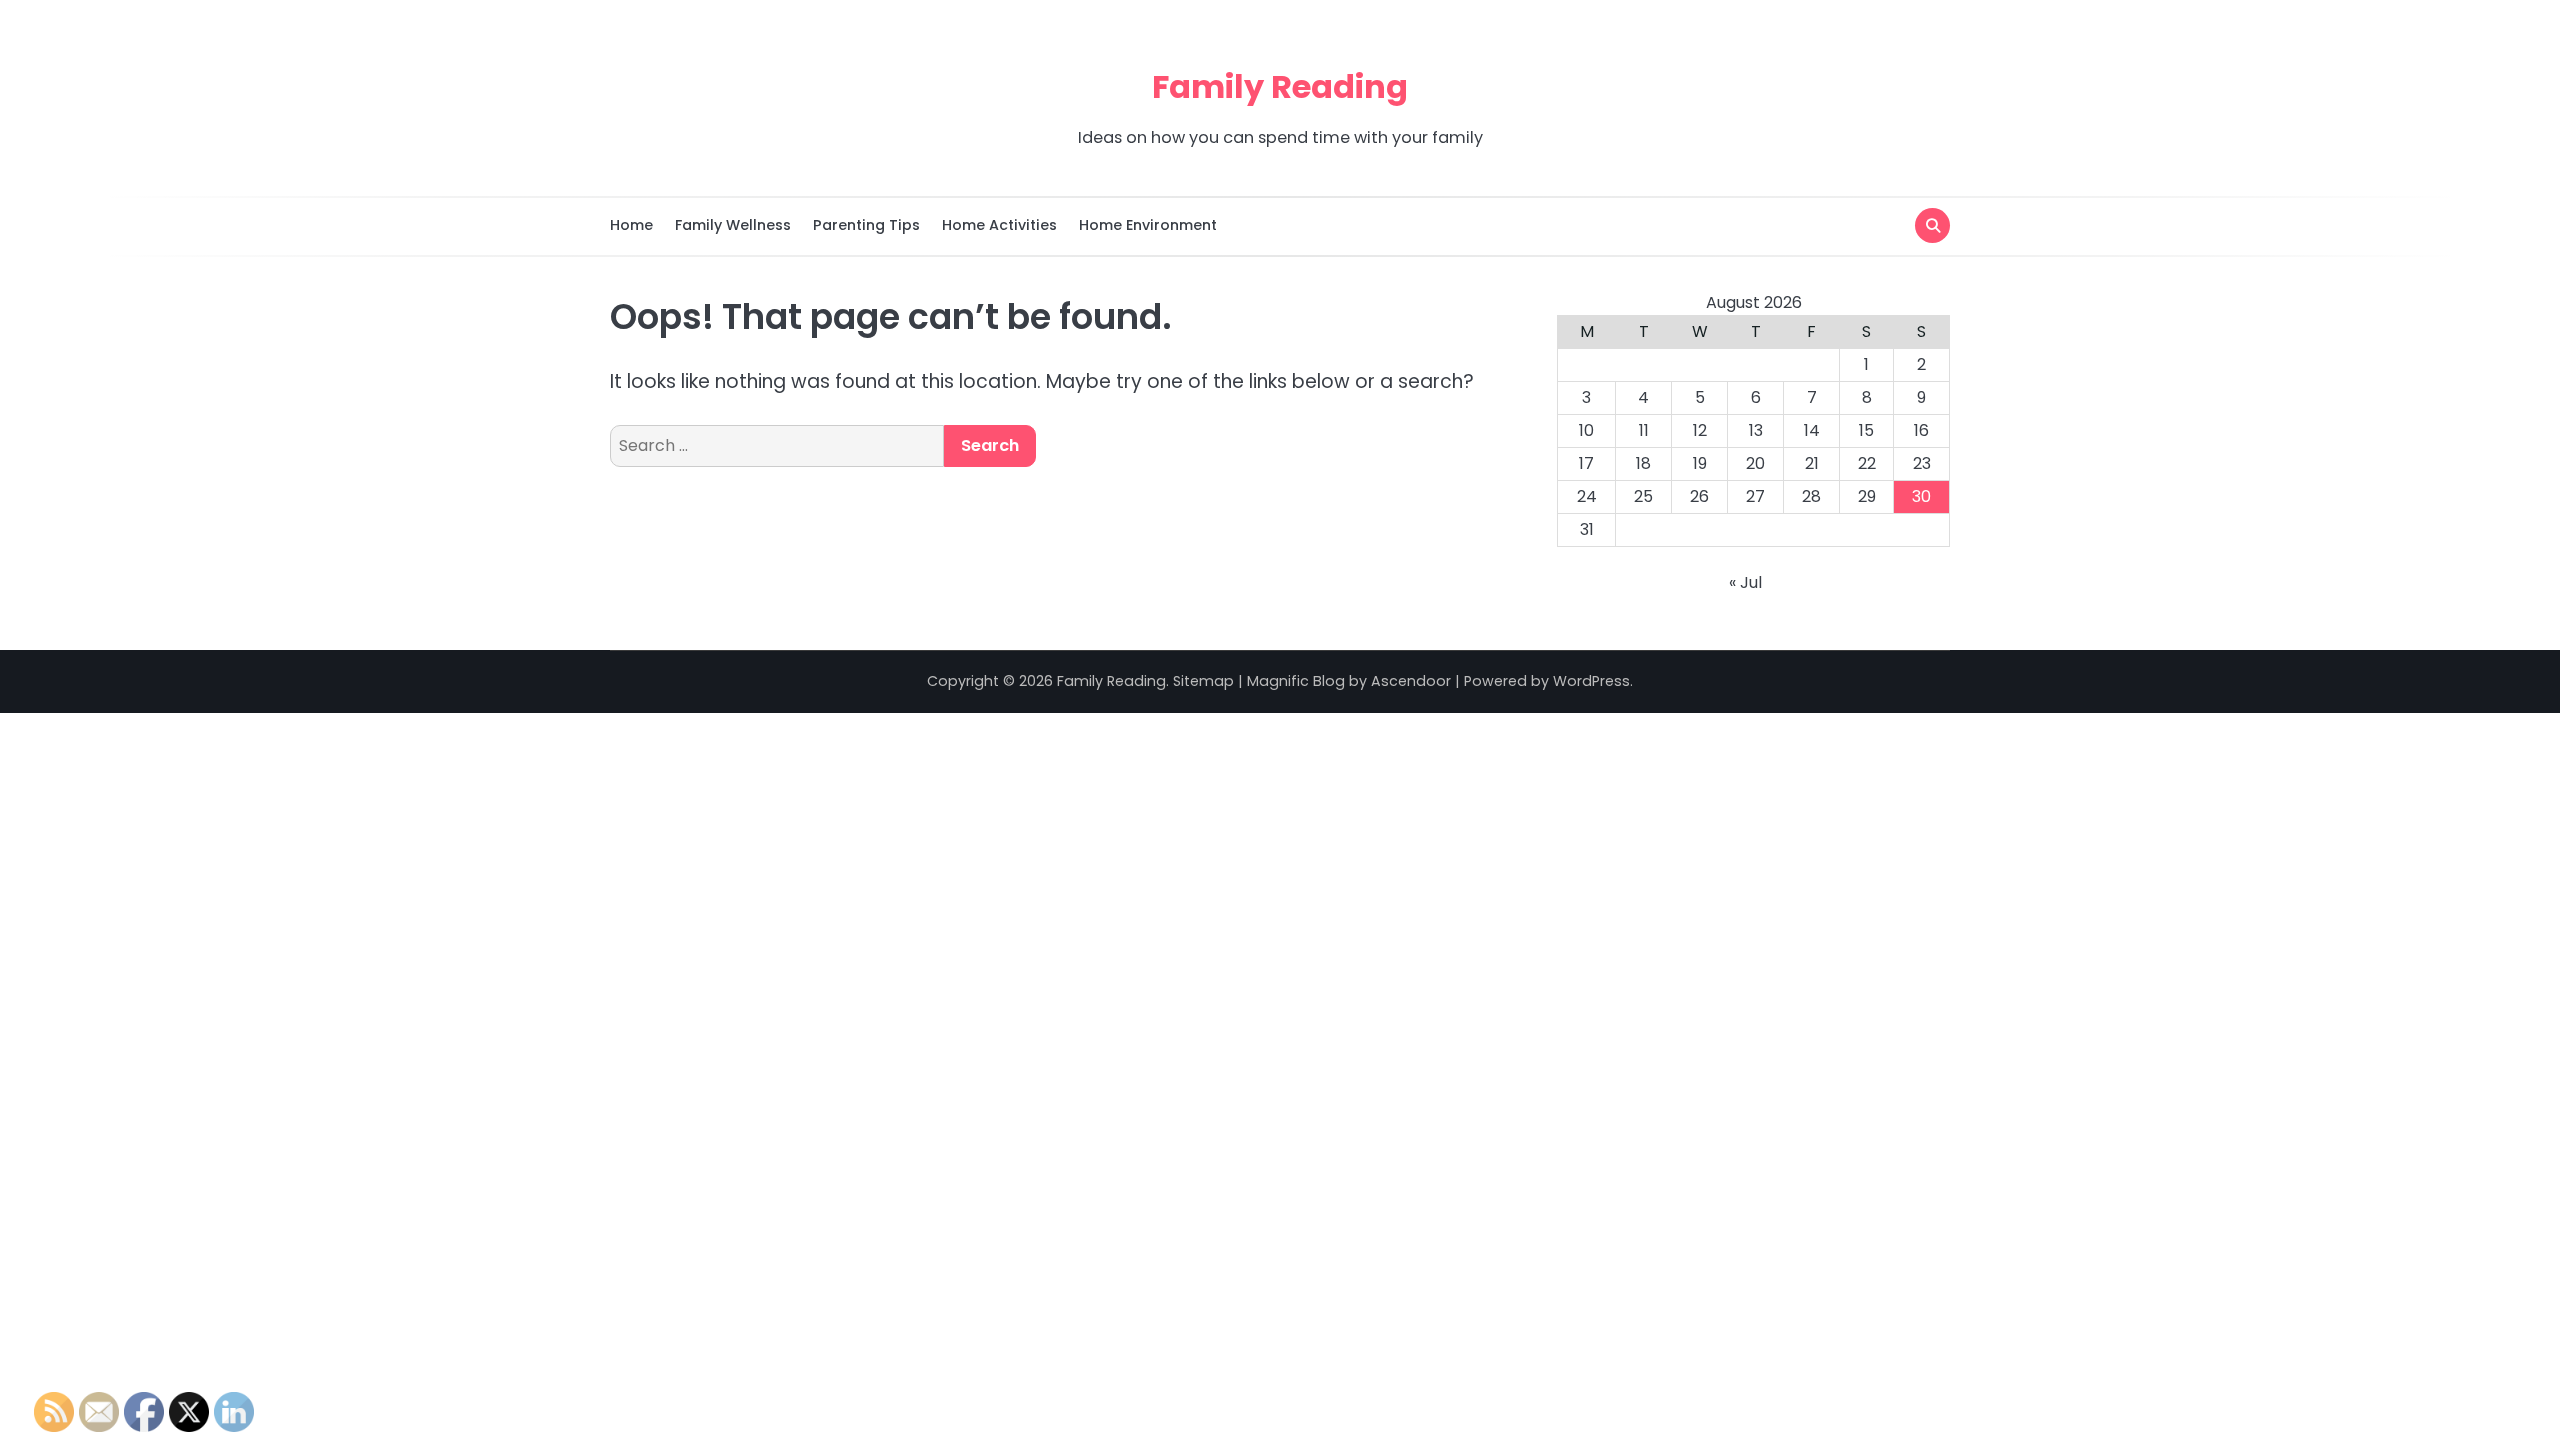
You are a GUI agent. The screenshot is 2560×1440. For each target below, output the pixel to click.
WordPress (1591, 681)
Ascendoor (1411, 681)
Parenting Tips (866, 225)
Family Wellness (733, 225)
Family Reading (1280, 86)
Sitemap (1203, 681)
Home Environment (1148, 225)
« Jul (1745, 582)
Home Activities (999, 225)
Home (631, 225)
